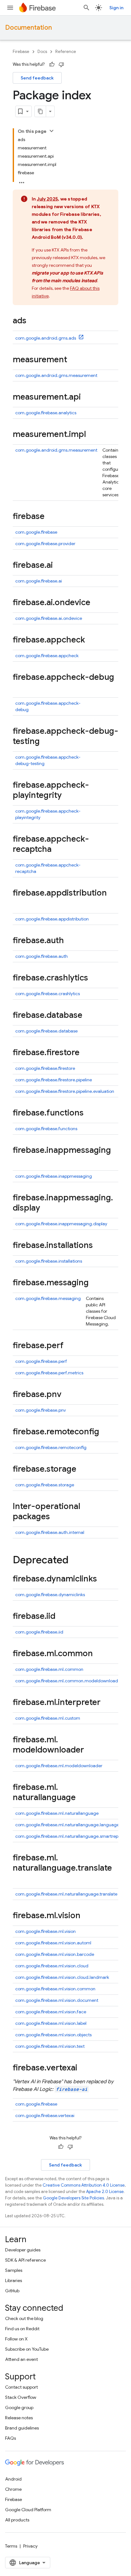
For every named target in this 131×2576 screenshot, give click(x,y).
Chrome (13, 2489)
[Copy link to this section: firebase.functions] (90, 1113)
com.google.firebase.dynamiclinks (50, 1595)
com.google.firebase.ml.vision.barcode (55, 1954)
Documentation (28, 28)
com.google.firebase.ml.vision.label (51, 2023)
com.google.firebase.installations (49, 1261)
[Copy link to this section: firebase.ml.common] (99, 1654)
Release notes (19, 2418)
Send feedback (37, 78)
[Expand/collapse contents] (52, 131)
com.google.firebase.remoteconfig (51, 1447)
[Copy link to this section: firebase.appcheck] (91, 640)
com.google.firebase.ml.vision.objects (53, 2035)
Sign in (116, 8)
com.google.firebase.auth (41, 956)
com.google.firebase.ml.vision (45, 1931)
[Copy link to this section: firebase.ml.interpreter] (107, 1703)
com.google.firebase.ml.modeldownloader (59, 1766)
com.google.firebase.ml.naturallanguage (57, 1813)
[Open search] (86, 8)
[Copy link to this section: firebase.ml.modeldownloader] (90, 1750)
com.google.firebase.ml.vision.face (51, 2012)
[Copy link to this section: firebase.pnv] (68, 1395)
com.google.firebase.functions (46, 1129)
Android (13, 2479)
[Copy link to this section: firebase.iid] (62, 1617)
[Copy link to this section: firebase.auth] (70, 941)
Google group (19, 2407)
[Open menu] (10, 8)
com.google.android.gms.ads (46, 338)
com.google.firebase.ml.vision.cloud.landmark (62, 1977)
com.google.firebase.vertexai (45, 2115)
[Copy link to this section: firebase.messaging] (95, 1283)
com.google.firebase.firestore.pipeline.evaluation (65, 1091)
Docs (42, 52)
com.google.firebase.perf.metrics (49, 1373)
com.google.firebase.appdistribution (52, 919)
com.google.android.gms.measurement (56, 375)
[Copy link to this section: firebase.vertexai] (84, 2068)
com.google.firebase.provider (45, 544)
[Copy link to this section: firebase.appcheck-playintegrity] (68, 796)
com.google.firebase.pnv (41, 1410)
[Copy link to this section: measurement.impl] (92, 435)
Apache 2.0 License (105, 2192)
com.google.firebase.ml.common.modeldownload (67, 1681)
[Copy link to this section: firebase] (51, 517)
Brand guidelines (22, 2428)
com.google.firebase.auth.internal (50, 1532)
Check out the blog (24, 2318)
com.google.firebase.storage (45, 1485)
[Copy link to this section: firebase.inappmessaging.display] (46, 1208)
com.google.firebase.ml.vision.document (57, 2000)
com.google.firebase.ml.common (49, 1669)
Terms (11, 2546)
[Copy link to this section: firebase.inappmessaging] (19, 1161)
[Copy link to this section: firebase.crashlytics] (94, 978)
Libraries (14, 2280)
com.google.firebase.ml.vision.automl (53, 1943)
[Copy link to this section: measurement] (73, 360)
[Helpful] (52, 64)
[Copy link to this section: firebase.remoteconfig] (106, 1432)
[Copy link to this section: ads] (33, 321)
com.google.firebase (36, 532)
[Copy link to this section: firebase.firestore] (86, 1053)
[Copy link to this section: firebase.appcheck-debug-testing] (46, 742)
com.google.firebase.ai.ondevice (49, 618)
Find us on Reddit (22, 2329)
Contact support (21, 2387)
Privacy (30, 2546)
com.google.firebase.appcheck (47, 656)
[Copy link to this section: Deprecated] (75, 1561)
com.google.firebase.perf (41, 1361)
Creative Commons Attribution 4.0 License (84, 2185)
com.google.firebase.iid (39, 1632)
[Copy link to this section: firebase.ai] (59, 566)
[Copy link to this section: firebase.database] (89, 1016)
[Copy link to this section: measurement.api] (87, 397)
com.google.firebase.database (46, 1031)
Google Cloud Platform (28, 2510)
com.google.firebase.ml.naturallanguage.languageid (69, 1825)
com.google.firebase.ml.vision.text (50, 2046)
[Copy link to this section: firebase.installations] (99, 1246)
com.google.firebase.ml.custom (48, 1718)
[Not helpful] (61, 64)
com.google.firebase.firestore (45, 1068)
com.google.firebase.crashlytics (48, 994)
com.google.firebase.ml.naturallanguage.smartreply (68, 1836)
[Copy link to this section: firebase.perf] (70, 1346)
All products (17, 2520)
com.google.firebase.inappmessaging (54, 1176)
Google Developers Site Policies (73, 2198)
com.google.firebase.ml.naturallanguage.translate (66, 1894)
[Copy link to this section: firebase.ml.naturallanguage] (82, 1798)
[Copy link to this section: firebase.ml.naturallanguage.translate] (19, 1879)
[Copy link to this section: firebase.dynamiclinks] (103, 1579)
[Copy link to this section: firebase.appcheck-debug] (19, 688)
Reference (66, 52)
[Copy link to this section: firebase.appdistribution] (19, 904)
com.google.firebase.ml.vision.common (55, 1989)
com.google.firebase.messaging (48, 1298)
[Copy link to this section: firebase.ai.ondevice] (97, 603)
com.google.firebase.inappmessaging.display (61, 1224)
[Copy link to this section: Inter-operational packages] (56, 1517)
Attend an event (21, 2359)
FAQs (10, 2438)
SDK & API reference (25, 2260)
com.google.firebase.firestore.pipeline (54, 1080)
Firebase (21, 52)
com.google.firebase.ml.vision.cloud (52, 1966)
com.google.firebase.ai (39, 581)
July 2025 (47, 199)
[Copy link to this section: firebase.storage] (83, 1469)
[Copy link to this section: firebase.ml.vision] (87, 1916)
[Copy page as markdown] (40, 111)
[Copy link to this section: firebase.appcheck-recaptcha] (58, 850)
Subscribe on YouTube (27, 2349)
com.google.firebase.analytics (46, 413)
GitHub (12, 2291)
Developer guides (23, 2250)
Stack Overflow (21, 2397)
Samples (14, 2270)
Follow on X (16, 2339)
